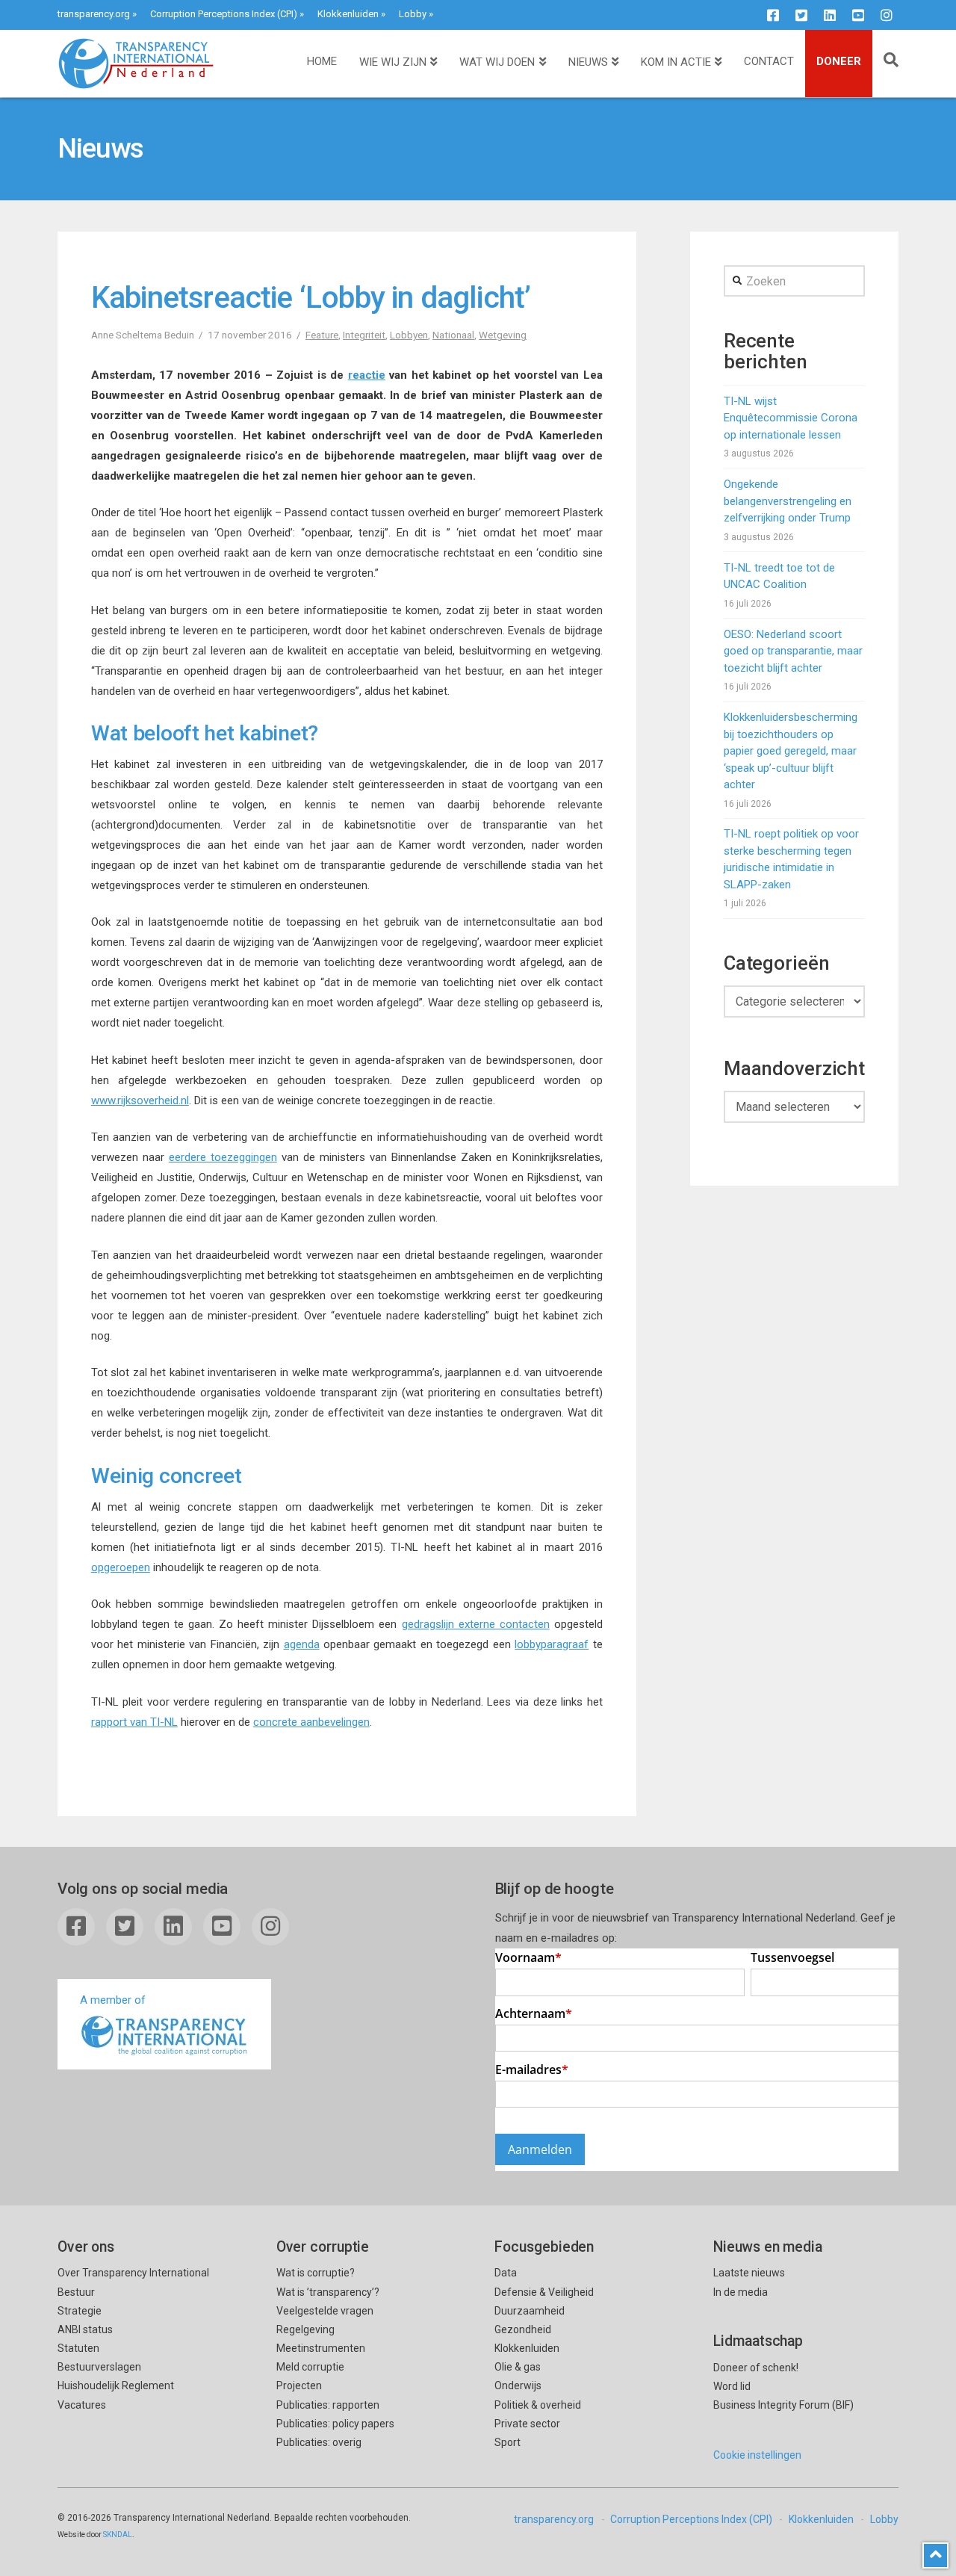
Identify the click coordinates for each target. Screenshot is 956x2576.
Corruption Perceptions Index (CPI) (224, 14)
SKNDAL (118, 2535)
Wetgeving (503, 335)
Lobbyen (409, 335)
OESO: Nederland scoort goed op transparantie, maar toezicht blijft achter (793, 651)
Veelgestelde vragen (325, 2311)
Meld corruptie (310, 2367)
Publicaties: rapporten (328, 2405)
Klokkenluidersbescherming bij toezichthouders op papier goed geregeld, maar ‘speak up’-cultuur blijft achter (791, 751)
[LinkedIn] (830, 15)
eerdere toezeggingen (223, 1157)
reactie (367, 375)
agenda (302, 1644)
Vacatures (82, 2405)
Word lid (732, 2386)
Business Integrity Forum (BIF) (783, 2405)
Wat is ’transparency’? (328, 2292)
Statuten (78, 2348)
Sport (508, 2442)
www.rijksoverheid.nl (140, 1100)
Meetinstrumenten (321, 2348)
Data (506, 2273)
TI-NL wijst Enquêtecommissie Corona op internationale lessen (791, 418)
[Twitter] (801, 15)
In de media (741, 2292)
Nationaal (453, 335)
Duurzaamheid (530, 2311)
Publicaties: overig (319, 2442)
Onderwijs (518, 2385)
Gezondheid (523, 2329)
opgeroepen (121, 1567)
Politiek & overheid (538, 2405)
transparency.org (94, 14)
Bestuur (76, 2292)
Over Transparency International (133, 2273)
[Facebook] (773, 15)
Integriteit (364, 335)
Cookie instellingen (757, 2455)
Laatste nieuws (749, 2273)
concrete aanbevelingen (311, 1722)
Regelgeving (305, 2329)
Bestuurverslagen (99, 2367)
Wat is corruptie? (316, 2273)
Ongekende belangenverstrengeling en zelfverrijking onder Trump (788, 501)
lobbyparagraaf (552, 1644)
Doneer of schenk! (756, 2368)
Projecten (299, 2385)
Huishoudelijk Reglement (116, 2385)
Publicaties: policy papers (335, 2424)
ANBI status (85, 2329)
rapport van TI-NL (134, 1722)
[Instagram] (887, 15)
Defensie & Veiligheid (544, 2292)
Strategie (80, 2311)
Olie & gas (518, 2367)
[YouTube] (858, 15)
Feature (322, 335)
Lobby (413, 14)
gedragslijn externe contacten (476, 1624)
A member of (113, 2000)
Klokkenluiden (348, 14)
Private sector (527, 2424)
